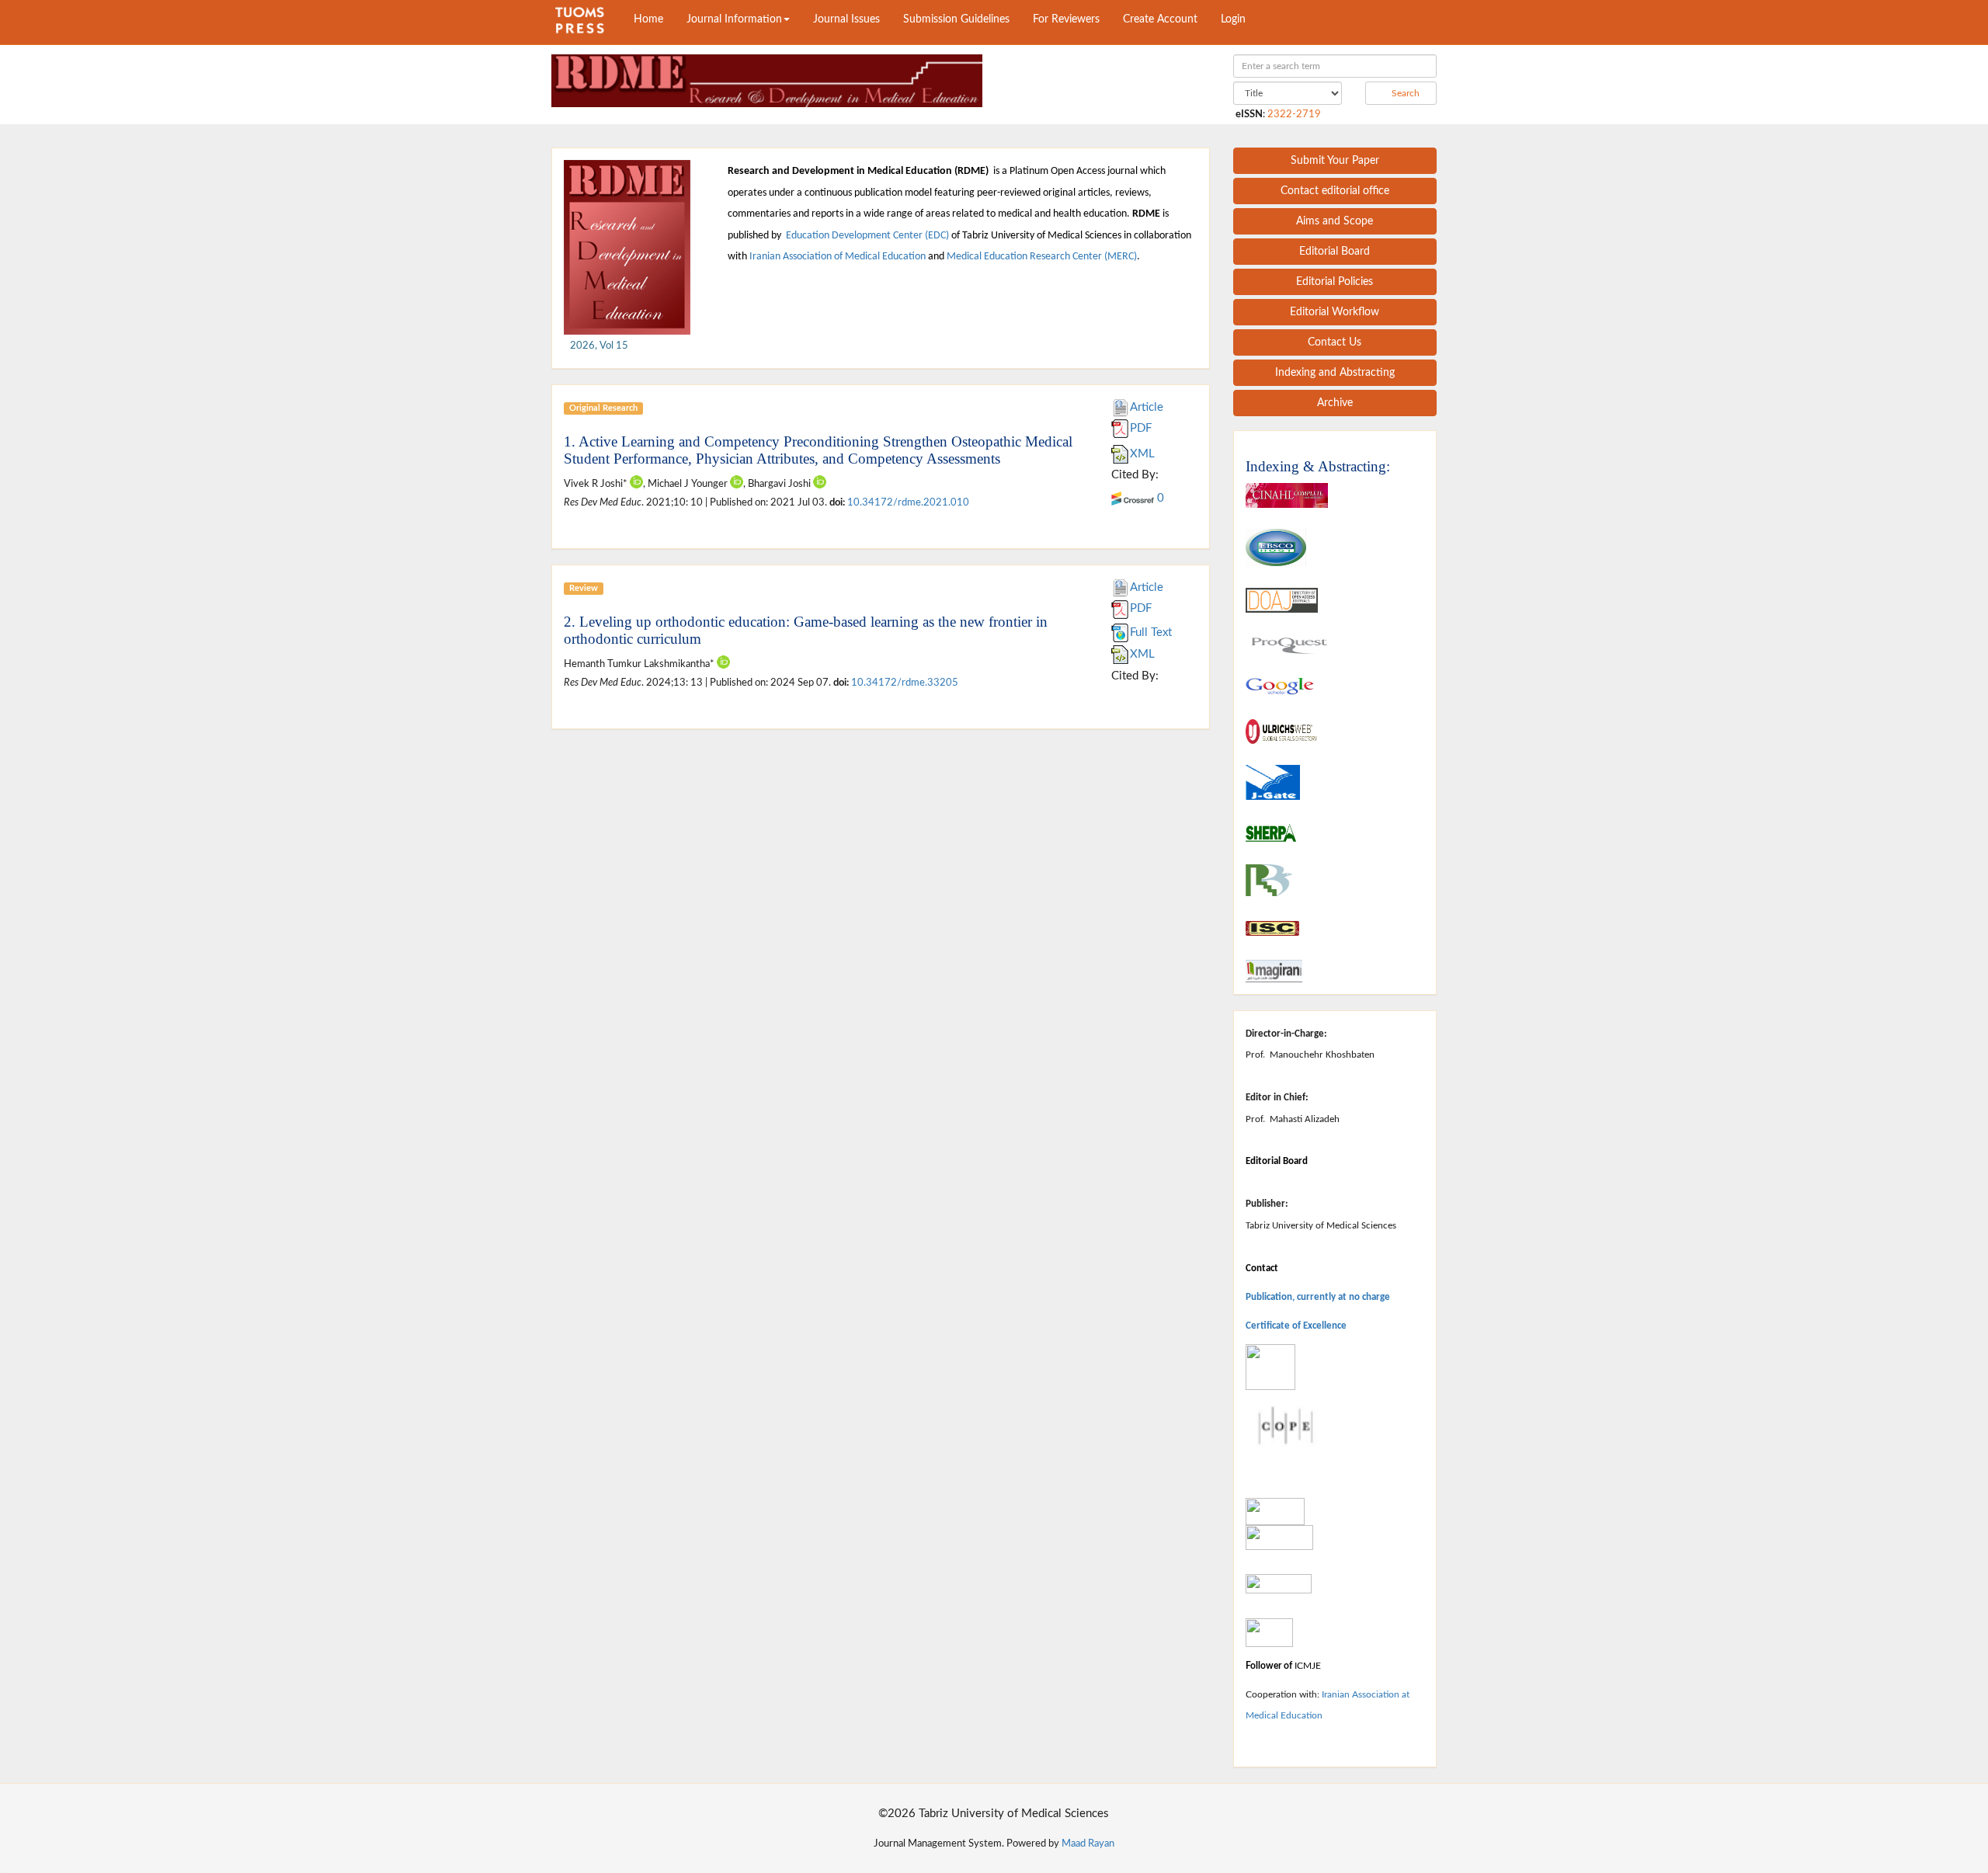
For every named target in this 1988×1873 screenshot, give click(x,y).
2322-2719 (1294, 114)
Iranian (1336, 1694)
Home (648, 19)
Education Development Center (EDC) (867, 236)
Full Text (1151, 632)
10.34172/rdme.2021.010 (908, 502)
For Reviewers (1066, 19)
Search (1404, 93)
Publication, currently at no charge (1318, 1297)
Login (1233, 19)
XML (1142, 454)
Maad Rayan (1088, 1843)
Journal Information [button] (734, 19)
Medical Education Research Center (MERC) (1042, 257)
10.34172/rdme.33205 (905, 683)
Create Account (1160, 19)
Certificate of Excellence (1296, 1326)
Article (1147, 407)
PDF (1141, 428)
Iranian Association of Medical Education (838, 257)
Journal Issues (846, 19)
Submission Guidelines (956, 19)
